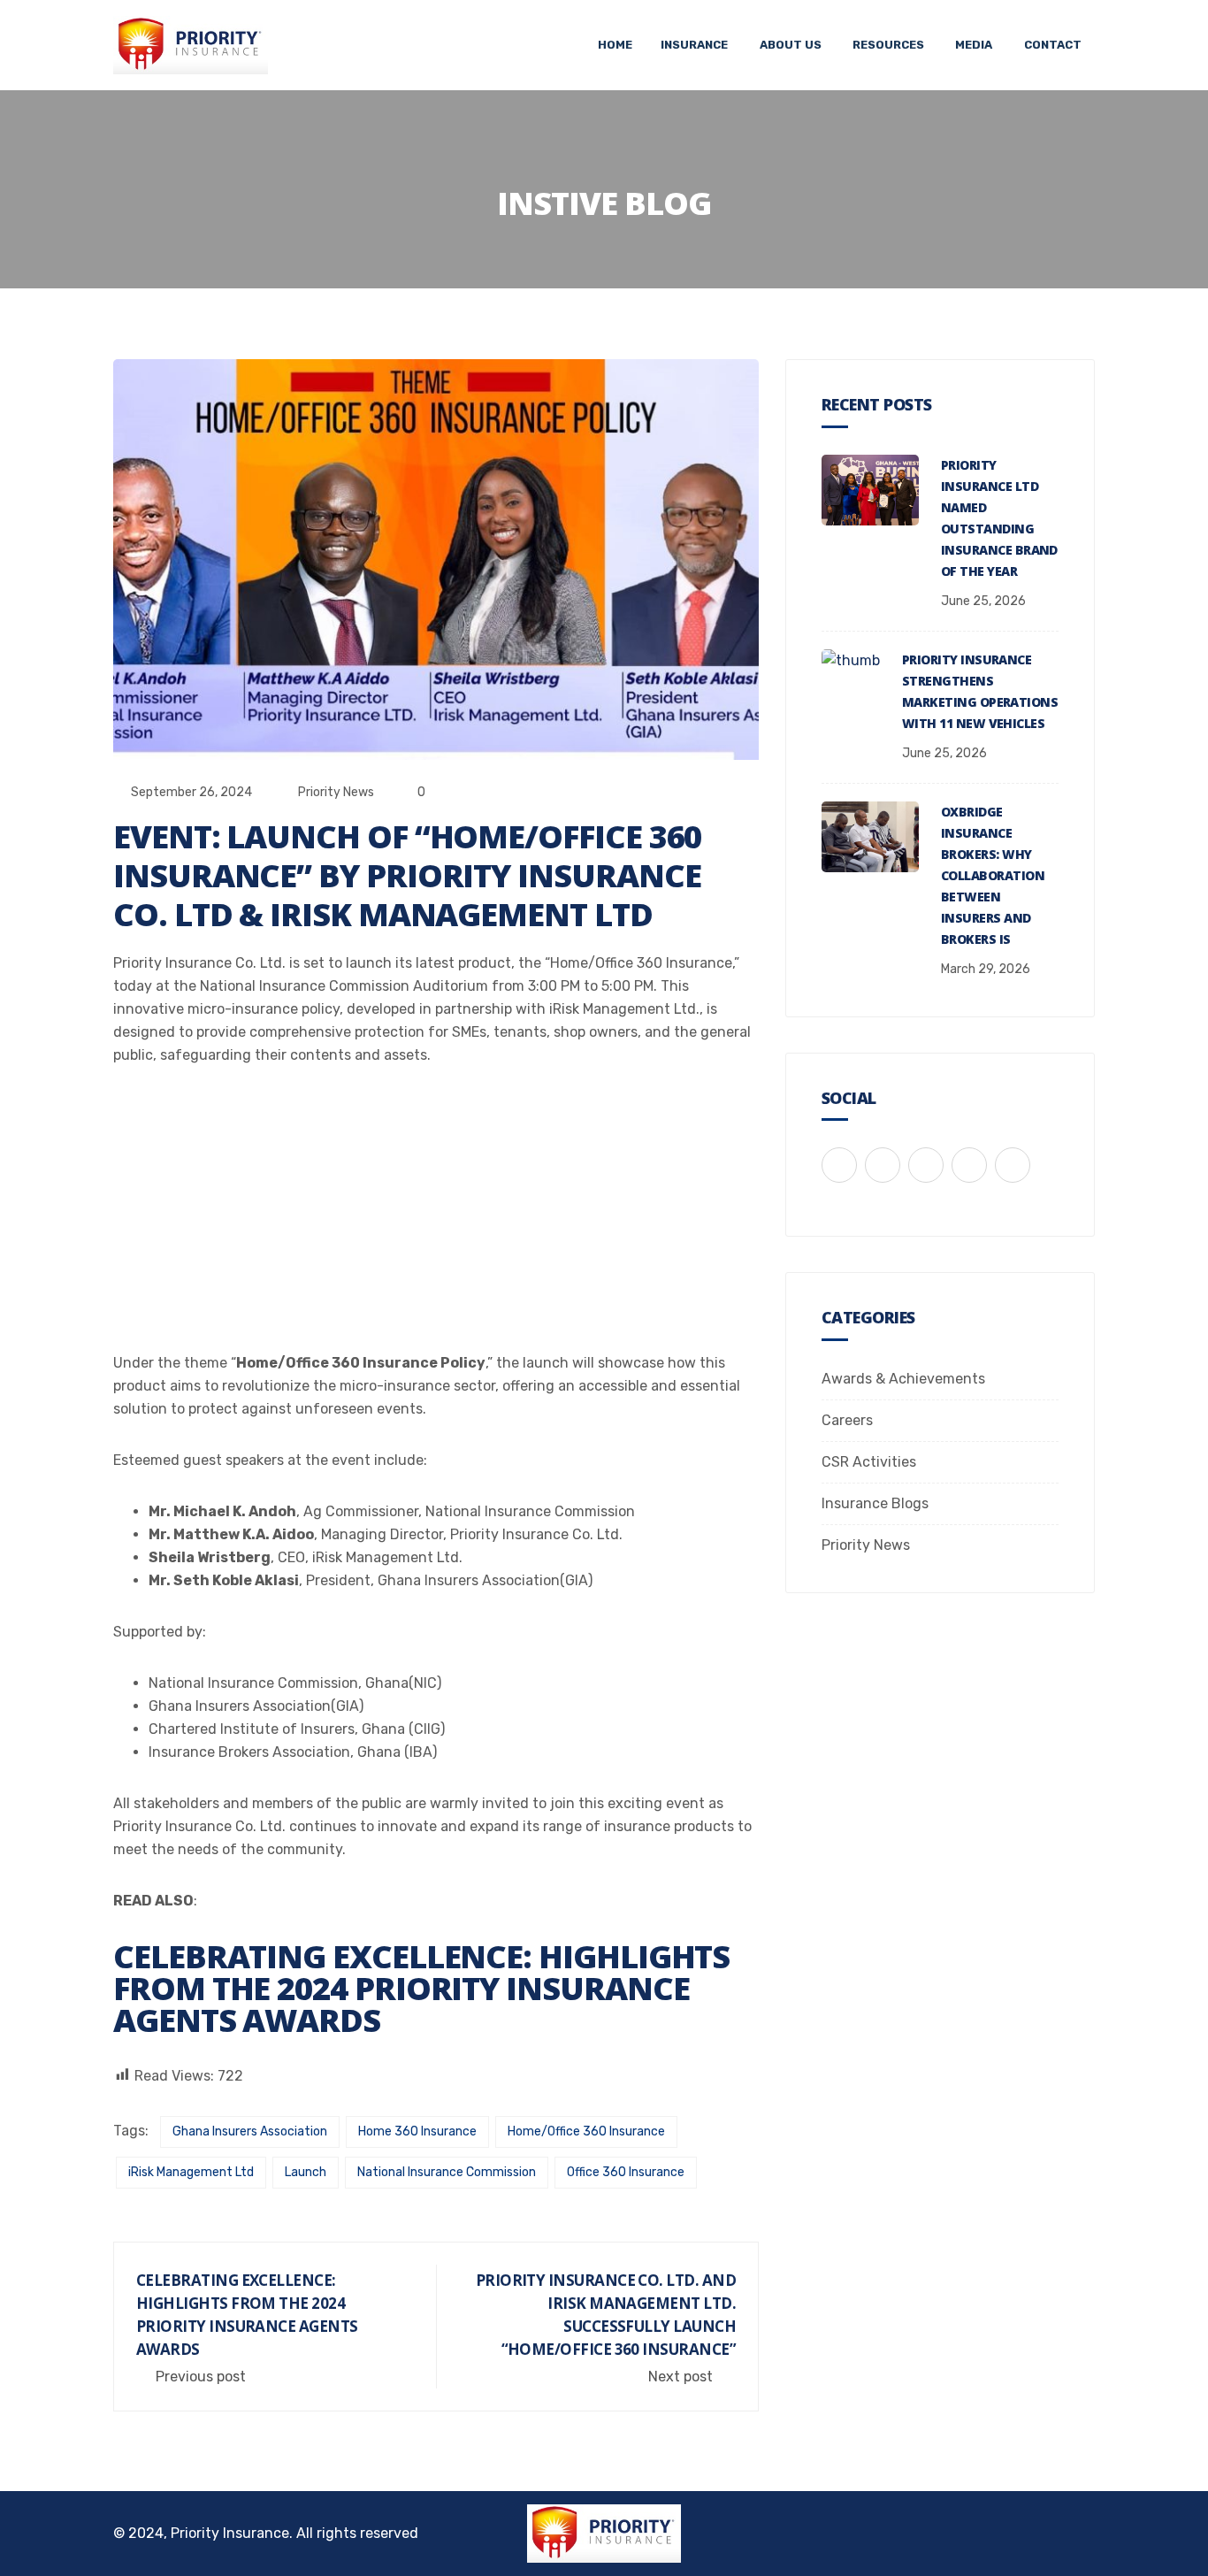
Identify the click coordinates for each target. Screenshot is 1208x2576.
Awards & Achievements (903, 1379)
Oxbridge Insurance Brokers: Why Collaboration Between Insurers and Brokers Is (993, 875)
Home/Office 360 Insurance (586, 2131)
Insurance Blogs (875, 1503)
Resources (888, 45)
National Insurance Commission (447, 2172)
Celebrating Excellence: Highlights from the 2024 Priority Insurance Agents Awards (421, 1988)
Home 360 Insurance (417, 2131)
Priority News (336, 792)
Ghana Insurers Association (250, 2131)
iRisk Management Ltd (191, 2172)
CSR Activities (869, 1462)
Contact (1053, 45)
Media (974, 45)
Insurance (694, 45)
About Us (791, 45)
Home (615, 45)
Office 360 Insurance (626, 2172)
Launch (306, 2172)
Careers (847, 1420)
